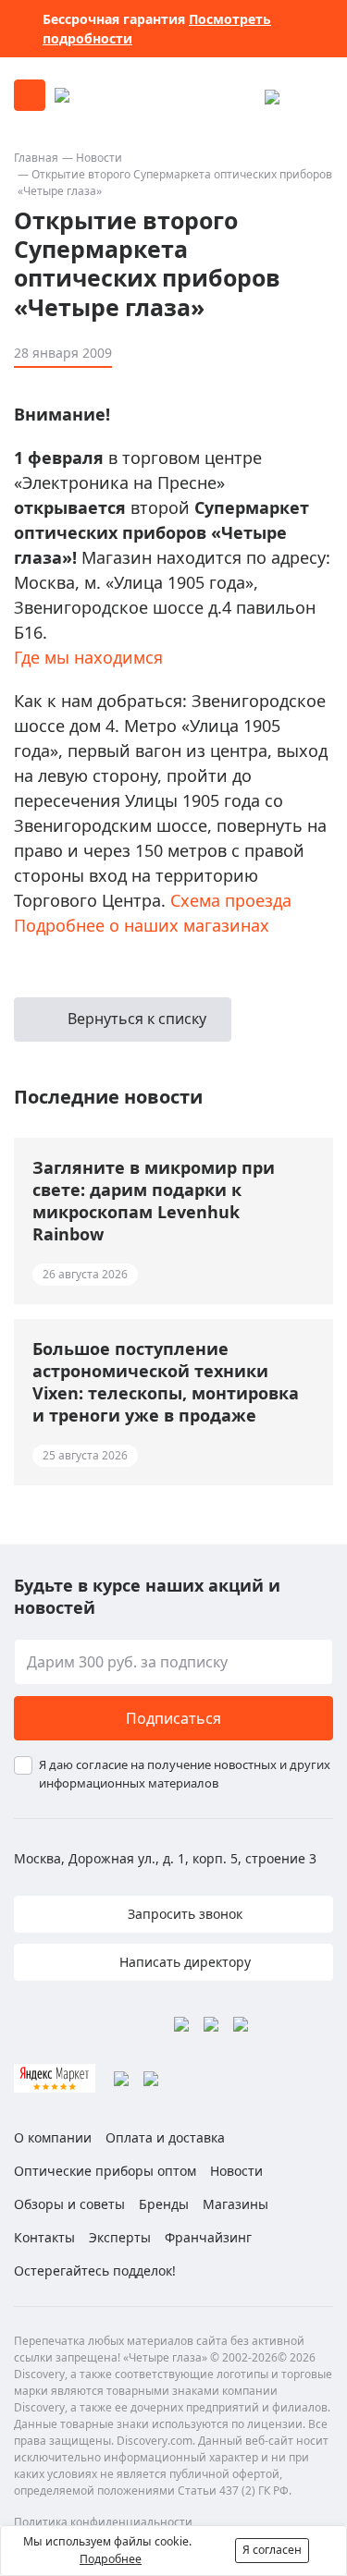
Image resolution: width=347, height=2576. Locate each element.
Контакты (44, 2237)
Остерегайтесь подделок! (95, 2271)
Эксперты (120, 2237)
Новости (99, 158)
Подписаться (173, 1718)
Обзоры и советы (69, 2204)
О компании (53, 2137)
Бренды (164, 2204)
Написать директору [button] (183, 1962)
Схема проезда (231, 900)
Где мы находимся (88, 657)
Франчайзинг (208, 2237)
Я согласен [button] (272, 2550)
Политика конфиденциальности (103, 2522)
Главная (36, 158)
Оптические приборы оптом (105, 2171)
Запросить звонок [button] (183, 1914)
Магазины (235, 2204)
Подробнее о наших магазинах (142, 925)
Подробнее (111, 2559)
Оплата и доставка (165, 2137)
